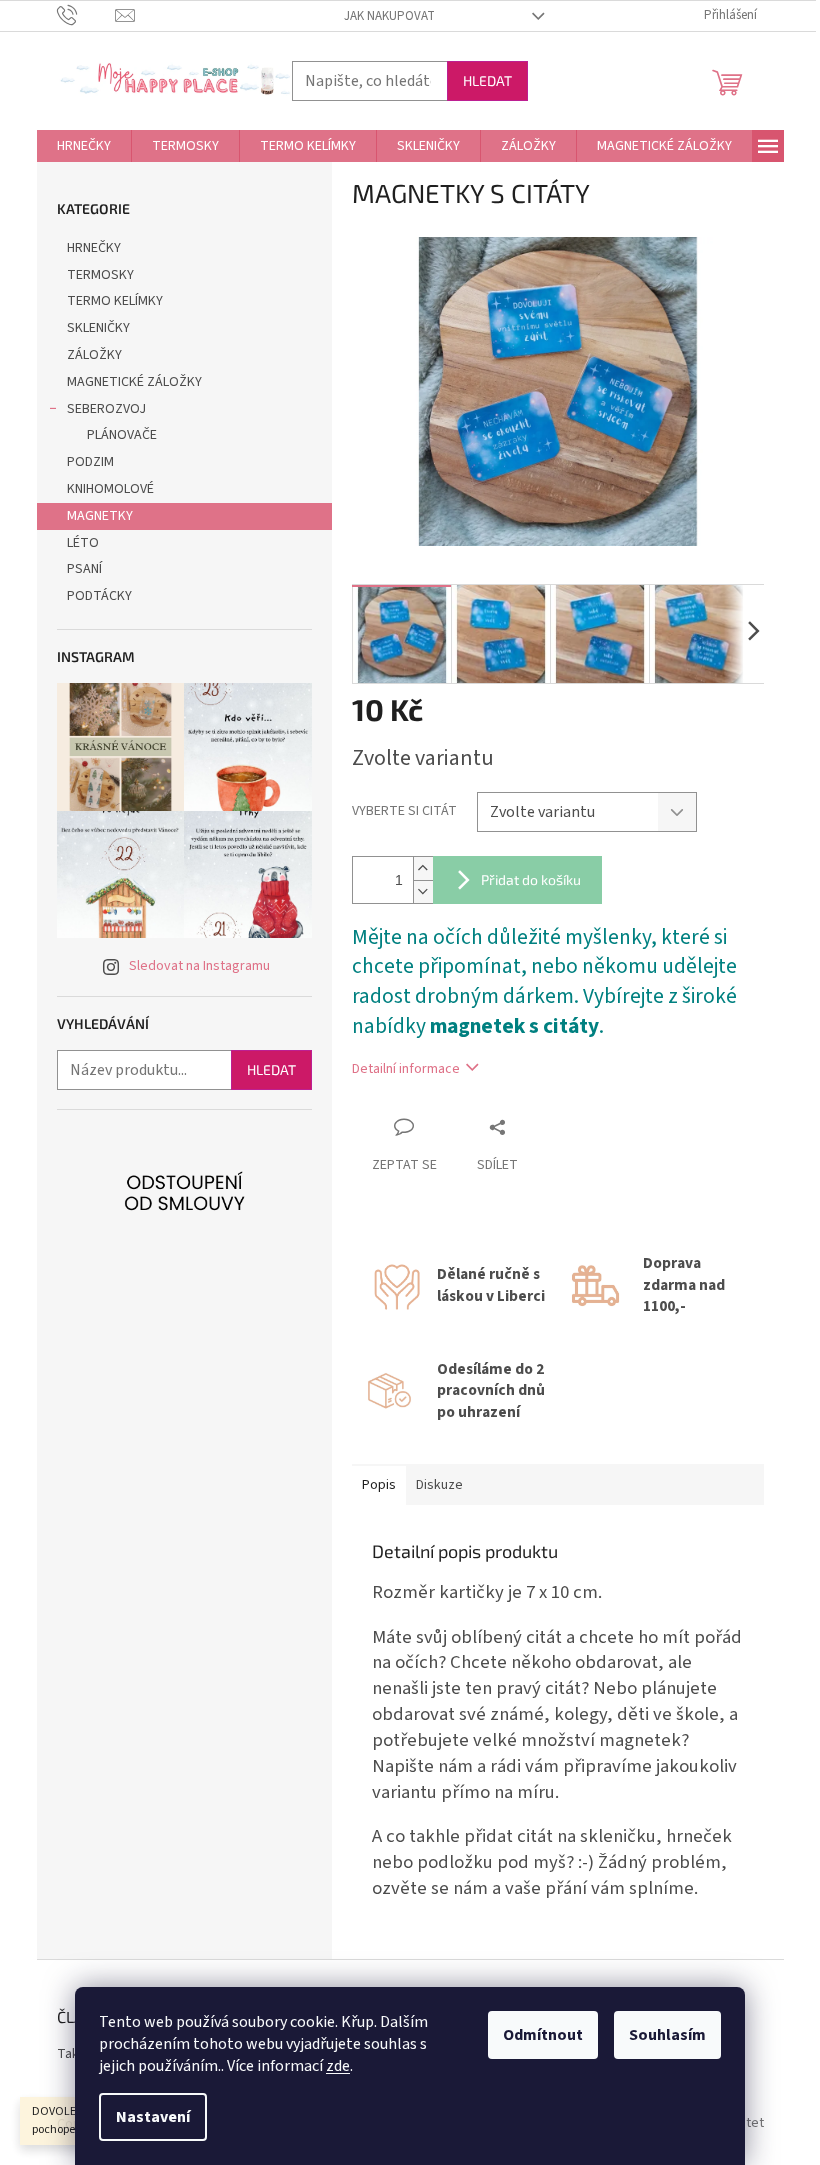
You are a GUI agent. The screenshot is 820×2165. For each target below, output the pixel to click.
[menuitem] (84, 146)
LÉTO (83, 543)
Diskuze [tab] (439, 1485)
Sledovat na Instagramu (199, 966)
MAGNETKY (100, 516)
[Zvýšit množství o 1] (423, 868)
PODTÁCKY (99, 596)
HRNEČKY (94, 248)
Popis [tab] (379, 1485)
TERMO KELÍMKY (115, 301)
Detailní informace (406, 1069)
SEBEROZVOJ (106, 409)
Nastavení (153, 2117)
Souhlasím (667, 2035)
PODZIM (90, 462)
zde (338, 2066)
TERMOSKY (100, 275)
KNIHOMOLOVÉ (110, 489)
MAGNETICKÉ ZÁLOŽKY (134, 382)
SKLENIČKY (98, 328)
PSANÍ (84, 569)
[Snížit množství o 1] (423, 891)
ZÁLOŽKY (94, 355)
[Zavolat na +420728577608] (86, 15)
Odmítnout (543, 2035)
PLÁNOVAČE (122, 435)
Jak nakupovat (389, 16)
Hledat (487, 80)
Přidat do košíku (531, 879)
